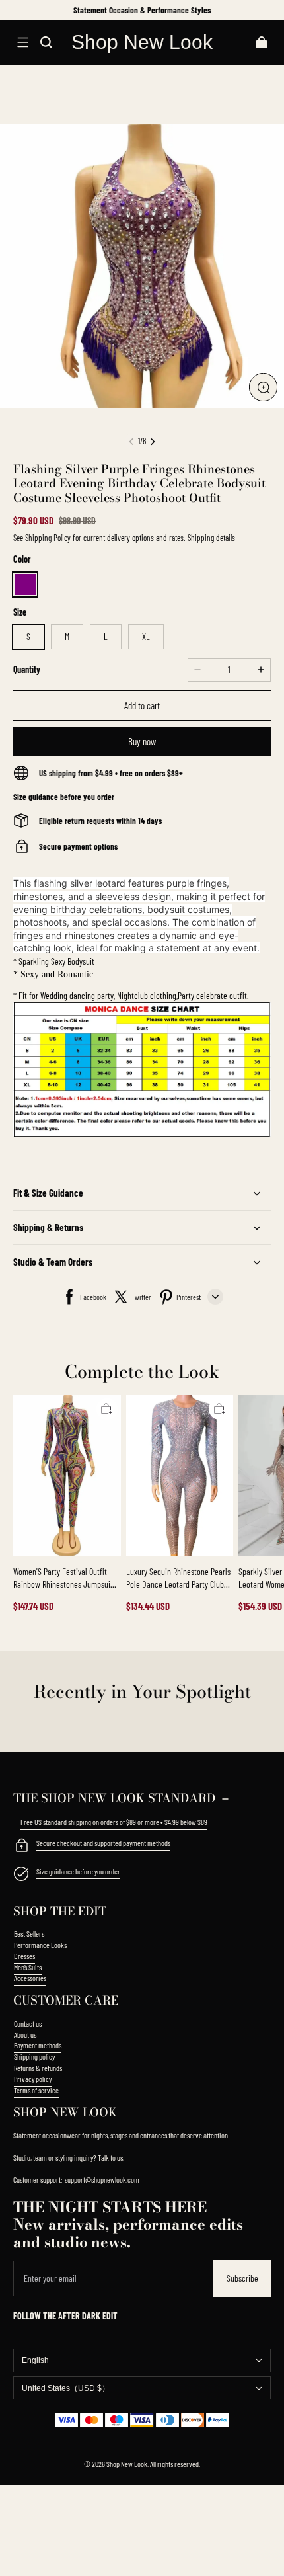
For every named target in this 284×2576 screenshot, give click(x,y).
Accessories (30, 1978)
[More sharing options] (215, 1297)
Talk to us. (111, 2157)
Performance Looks (40, 1945)
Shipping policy (34, 2056)
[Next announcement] (270, 10)
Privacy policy (33, 2079)
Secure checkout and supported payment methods (103, 1843)
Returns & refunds (38, 2068)
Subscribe (242, 2278)
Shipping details (211, 538)
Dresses (24, 1956)
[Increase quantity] (261, 670)
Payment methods (38, 2045)
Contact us (28, 2023)
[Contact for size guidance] (21, 1875)
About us (25, 2034)
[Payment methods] (21, 1847)
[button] (22, 42)
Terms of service (36, 2090)
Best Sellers (29, 1933)
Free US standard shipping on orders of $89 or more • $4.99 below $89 (114, 1822)
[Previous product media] (131, 442)
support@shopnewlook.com (102, 2179)
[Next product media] (153, 442)
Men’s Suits (28, 1967)
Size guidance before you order (78, 1871)
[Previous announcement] (15, 10)
